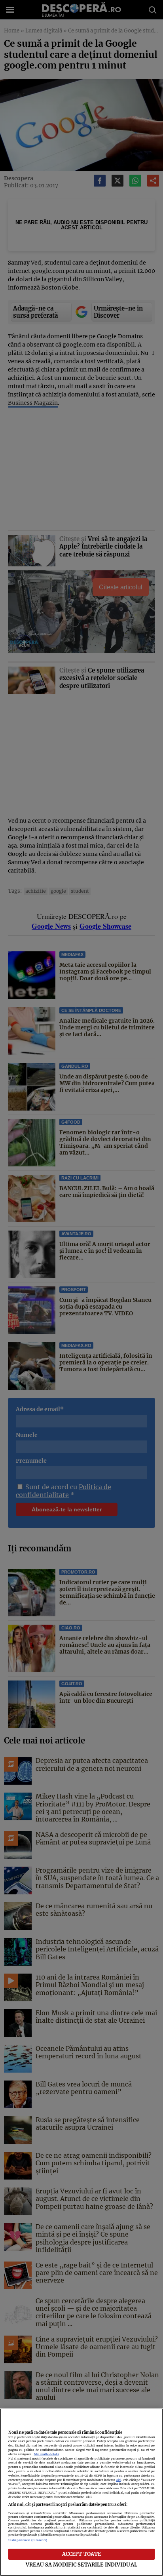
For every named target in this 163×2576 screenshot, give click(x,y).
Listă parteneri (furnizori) (28, 2540)
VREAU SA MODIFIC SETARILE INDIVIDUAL (81, 2565)
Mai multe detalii (46, 2454)
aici (119, 2480)
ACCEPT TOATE (82, 2554)
